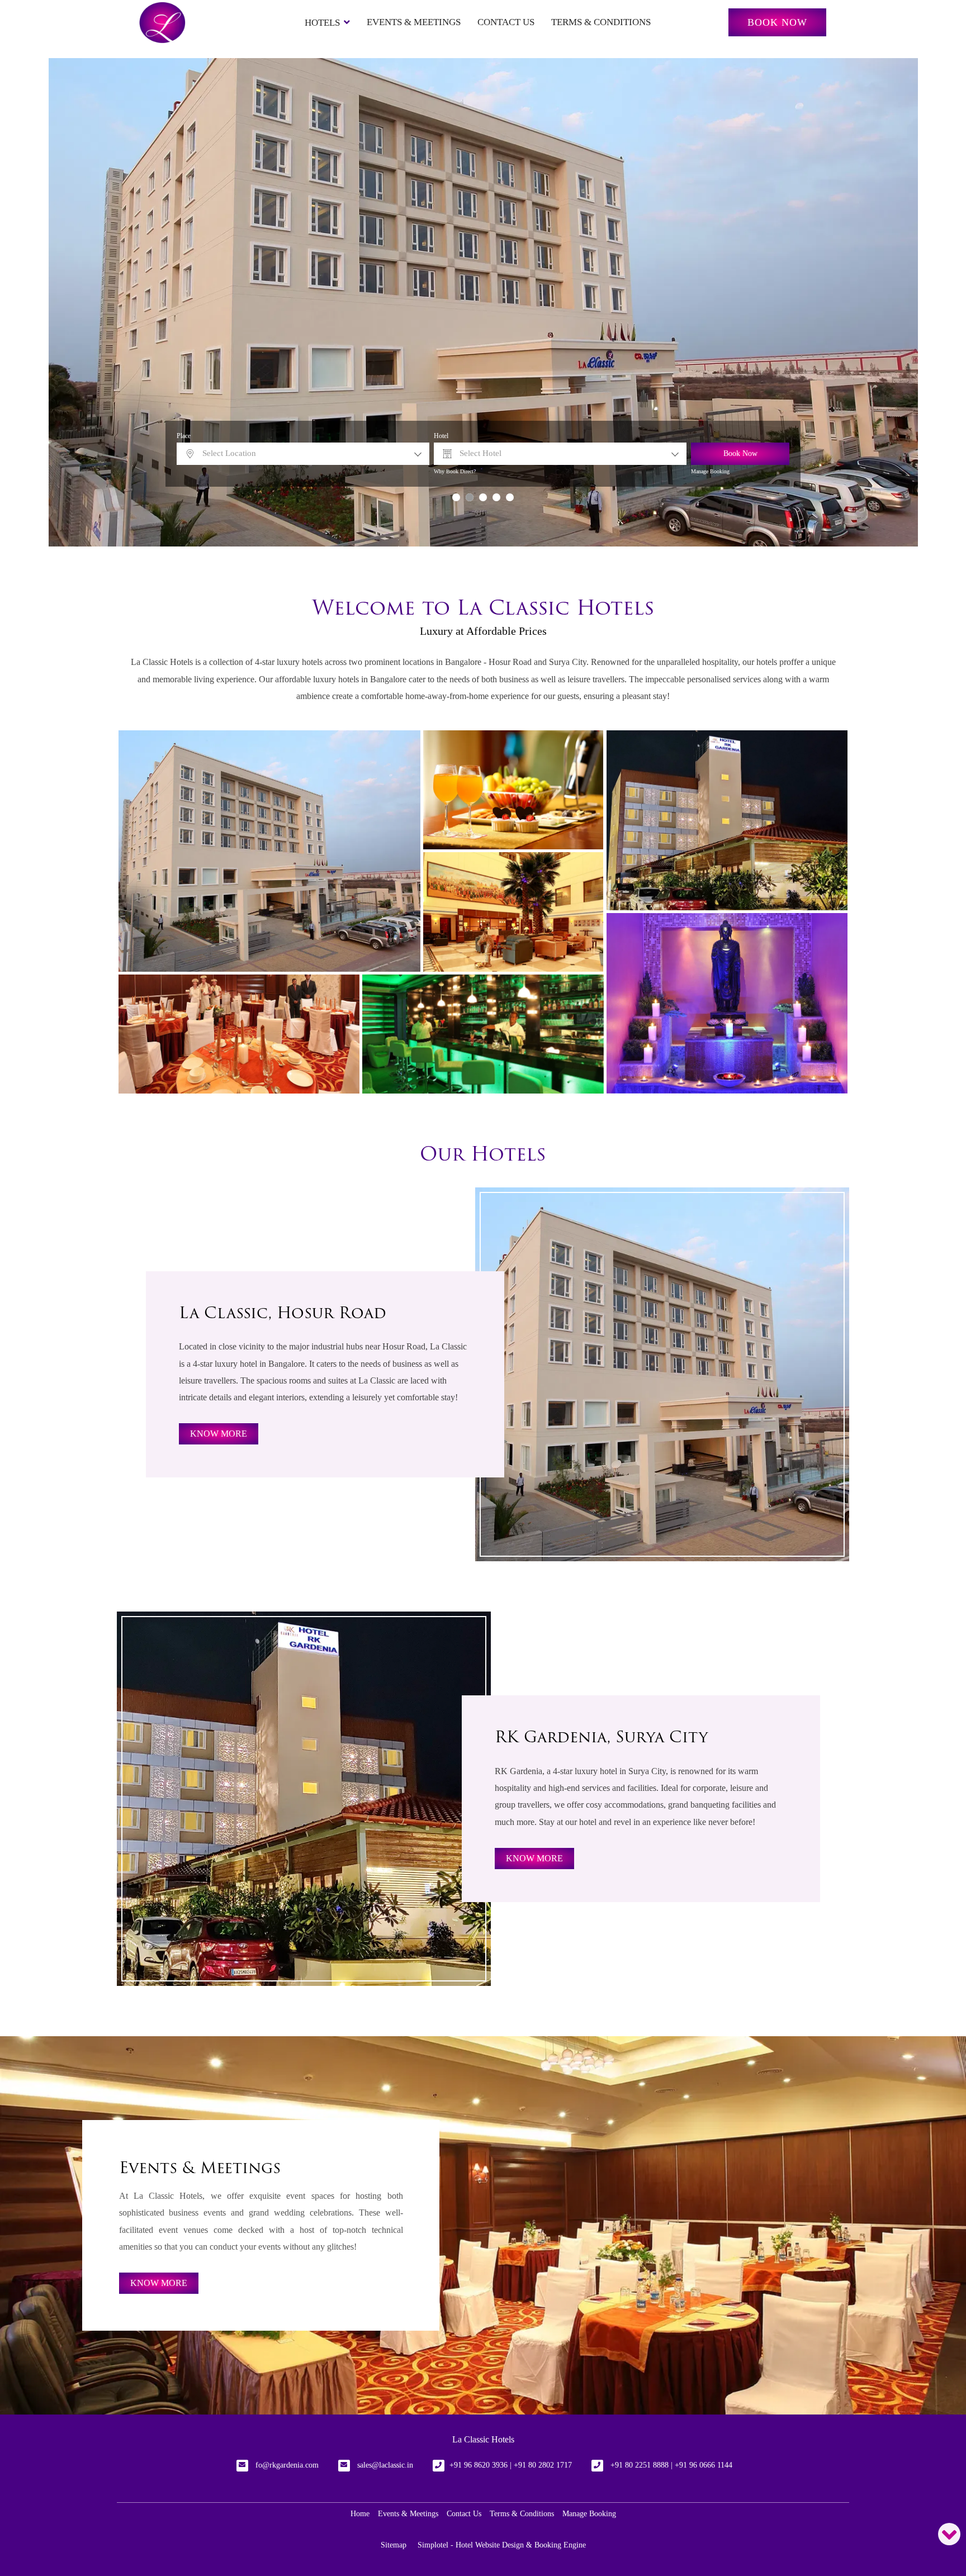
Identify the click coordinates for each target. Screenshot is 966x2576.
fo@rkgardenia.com (287, 2465)
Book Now (777, 22)
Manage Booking (710, 471)
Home (360, 2514)
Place (184, 436)
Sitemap (394, 2545)
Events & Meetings (414, 22)
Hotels (322, 23)
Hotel (441, 436)
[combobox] (303, 454)
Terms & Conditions (601, 22)
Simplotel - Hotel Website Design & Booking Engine (502, 2545)
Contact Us (506, 22)
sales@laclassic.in (385, 2465)
